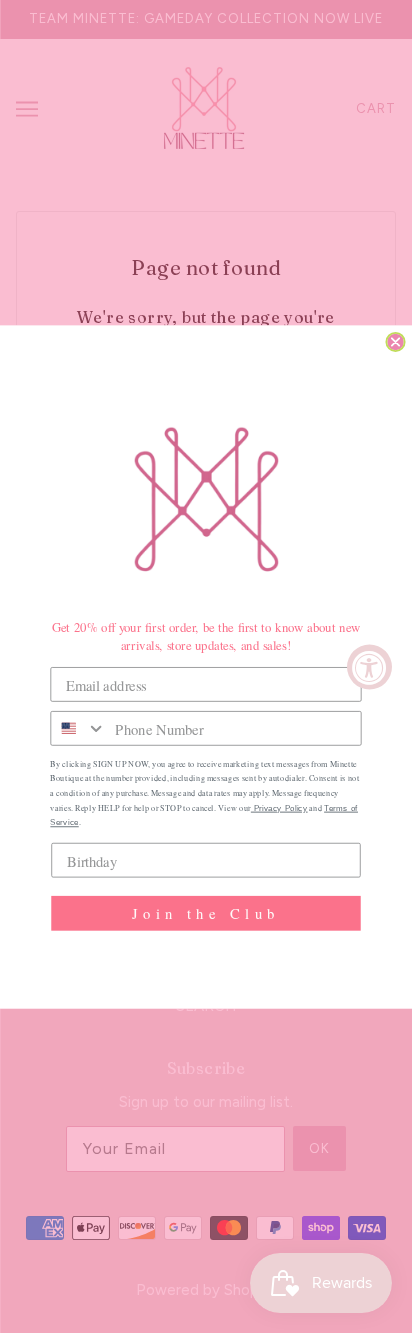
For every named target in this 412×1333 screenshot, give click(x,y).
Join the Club (206, 912)
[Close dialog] (395, 341)
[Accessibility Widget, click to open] (369, 666)
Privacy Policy (279, 807)
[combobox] (78, 727)
